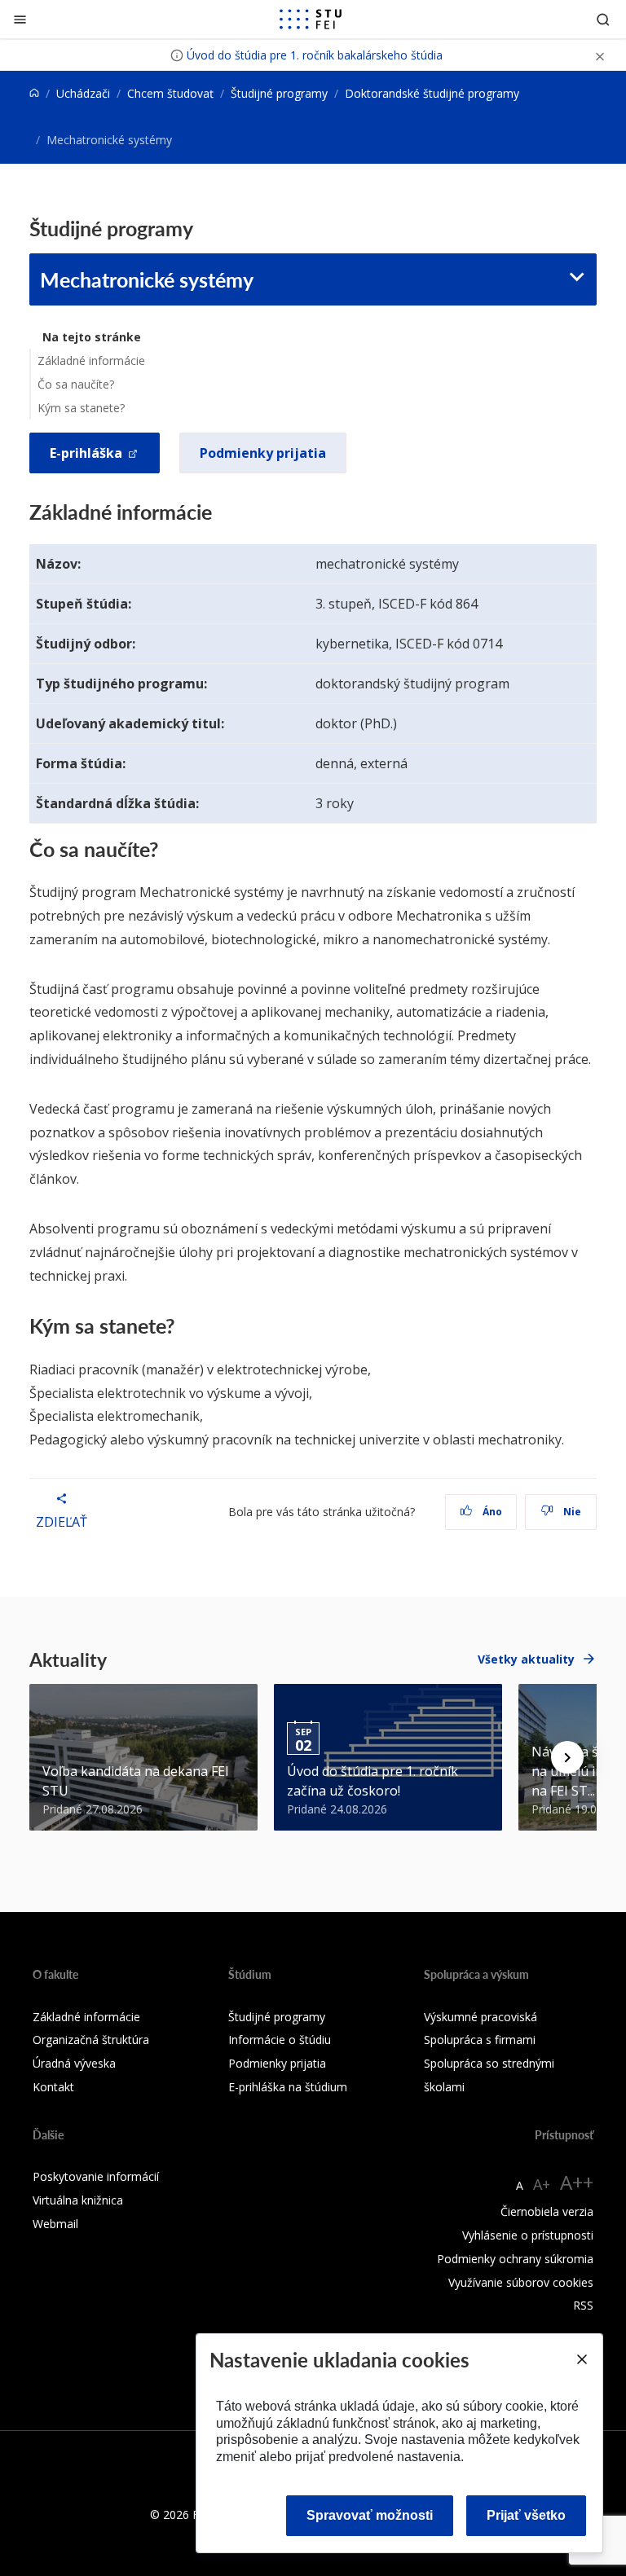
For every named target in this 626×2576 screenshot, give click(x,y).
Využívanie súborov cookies (521, 2282)
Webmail (55, 2224)
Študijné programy (279, 93)
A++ (577, 2182)
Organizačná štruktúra (91, 2040)
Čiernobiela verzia (547, 2211)
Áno (491, 1512)
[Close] (581, 2359)
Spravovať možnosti (370, 2515)
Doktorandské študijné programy (432, 93)
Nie (571, 1512)
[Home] (34, 93)
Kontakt (53, 2087)
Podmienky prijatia (263, 453)
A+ (542, 2184)
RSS (583, 2305)
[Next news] (567, 1757)
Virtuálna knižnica (78, 2200)
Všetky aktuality (526, 1659)
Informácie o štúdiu (280, 2040)
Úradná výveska (74, 2063)
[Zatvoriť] (20, 19)
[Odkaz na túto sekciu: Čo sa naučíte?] (168, 849)
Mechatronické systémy (147, 279)
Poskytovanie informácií (96, 2176)
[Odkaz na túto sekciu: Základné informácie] (220, 512)
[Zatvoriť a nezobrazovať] (600, 55)
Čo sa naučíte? (76, 384)
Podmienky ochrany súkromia (515, 2259)
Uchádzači (83, 93)
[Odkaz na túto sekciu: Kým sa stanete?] (184, 1325)
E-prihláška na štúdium (288, 2087)
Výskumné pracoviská (481, 2017)
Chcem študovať (170, 93)
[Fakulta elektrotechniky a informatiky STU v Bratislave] (311, 20)
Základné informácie (91, 360)
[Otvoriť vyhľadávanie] (603, 19)
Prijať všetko (526, 2515)
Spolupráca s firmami (480, 2040)
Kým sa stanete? (81, 408)
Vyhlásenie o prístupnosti (528, 2235)
